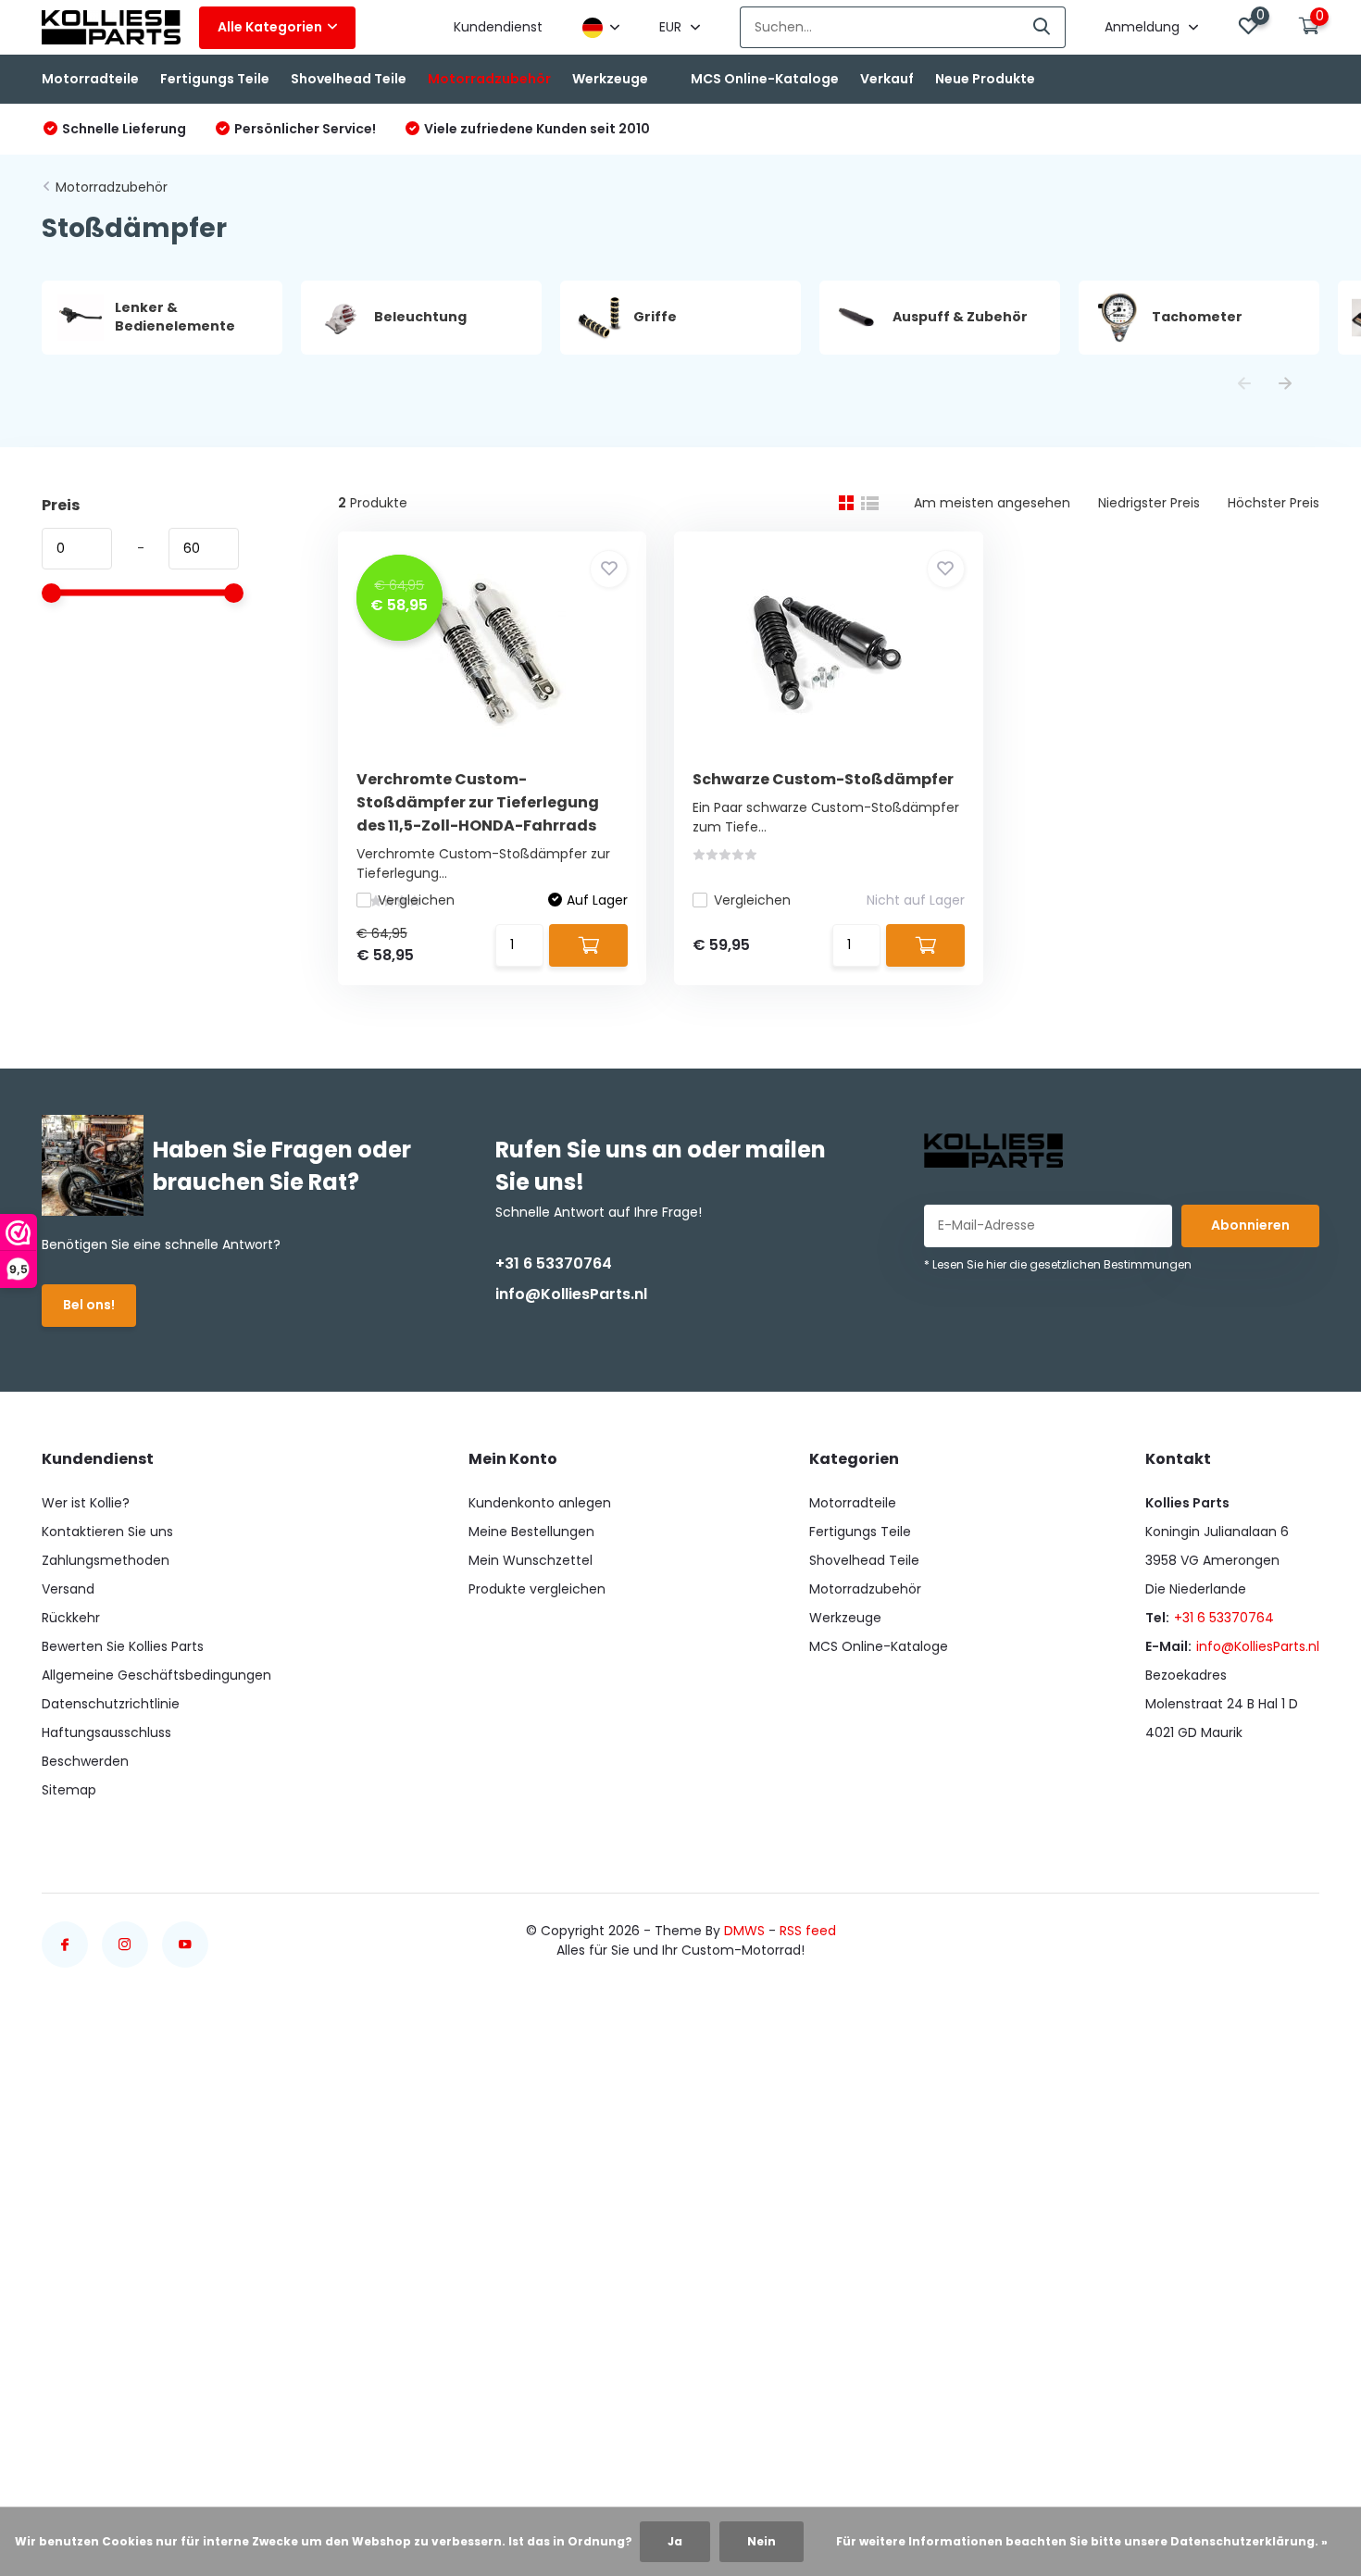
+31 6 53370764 (554, 1263)
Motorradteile (90, 79)
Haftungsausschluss (106, 1732)
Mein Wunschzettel (531, 1560)
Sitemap (69, 1790)
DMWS (744, 1931)
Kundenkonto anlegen (540, 1503)
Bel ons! (89, 1305)
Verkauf (887, 79)
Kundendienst (498, 27)
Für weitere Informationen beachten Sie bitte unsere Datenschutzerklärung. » (1082, 2541)
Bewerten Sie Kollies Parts (123, 1646)
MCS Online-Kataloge (765, 79)
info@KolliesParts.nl (571, 1294)
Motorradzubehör (489, 79)
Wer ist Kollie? (86, 1503)
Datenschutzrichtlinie (111, 1704)
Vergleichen (416, 900)
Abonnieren (1250, 1225)
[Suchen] (1043, 27)
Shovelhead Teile (349, 79)
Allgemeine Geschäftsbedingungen (156, 1675)
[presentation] (1244, 385)
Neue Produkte (985, 79)
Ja (675, 2541)
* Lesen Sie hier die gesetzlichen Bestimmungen (1058, 1264)
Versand (68, 1589)
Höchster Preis (1274, 503)
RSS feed (808, 1931)
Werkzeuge (610, 79)
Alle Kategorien (270, 27)
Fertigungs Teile (215, 79)
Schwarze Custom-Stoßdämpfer (823, 779)
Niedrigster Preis (1149, 503)
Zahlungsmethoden (106, 1560)
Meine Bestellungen (531, 1532)
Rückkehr (71, 1618)
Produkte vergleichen (537, 1589)
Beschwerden (85, 1761)
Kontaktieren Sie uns (107, 1532)
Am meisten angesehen (992, 503)
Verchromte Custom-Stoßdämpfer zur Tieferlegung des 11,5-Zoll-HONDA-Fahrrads (478, 802)
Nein (762, 2541)
